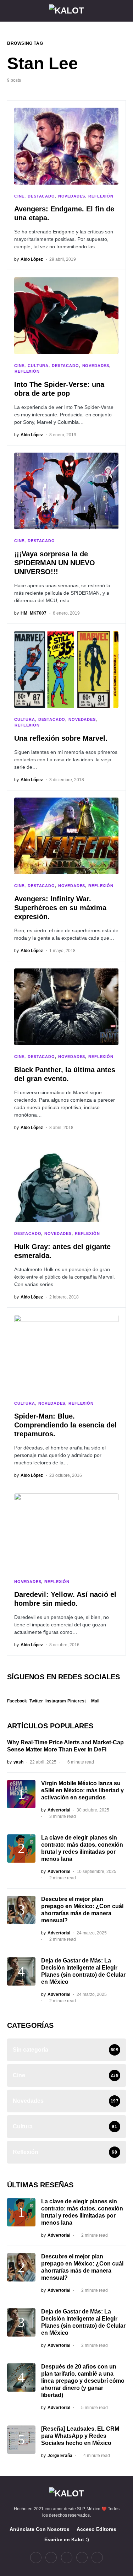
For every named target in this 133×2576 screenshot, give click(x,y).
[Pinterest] (82, 2558)
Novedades (72, 196)
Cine (19, 196)
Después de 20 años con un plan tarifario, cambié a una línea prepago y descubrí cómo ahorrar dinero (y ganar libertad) (83, 2381)
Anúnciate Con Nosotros (40, 2529)
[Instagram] (67, 2558)
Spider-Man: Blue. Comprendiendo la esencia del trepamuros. (65, 1425)
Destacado (41, 196)
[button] (9, 11)
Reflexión (101, 196)
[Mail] (97, 2558)
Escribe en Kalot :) (67, 2539)
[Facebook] (36, 2558)
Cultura (38, 366)
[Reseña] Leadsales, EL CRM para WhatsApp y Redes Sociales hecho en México (80, 2436)
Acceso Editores (96, 2529)
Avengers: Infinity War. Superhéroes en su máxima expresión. (60, 908)
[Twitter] (51, 2558)
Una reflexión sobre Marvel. (61, 738)
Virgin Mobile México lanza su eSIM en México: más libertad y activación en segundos (82, 1790)
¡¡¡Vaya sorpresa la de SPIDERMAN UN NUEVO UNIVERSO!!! (55, 563)
